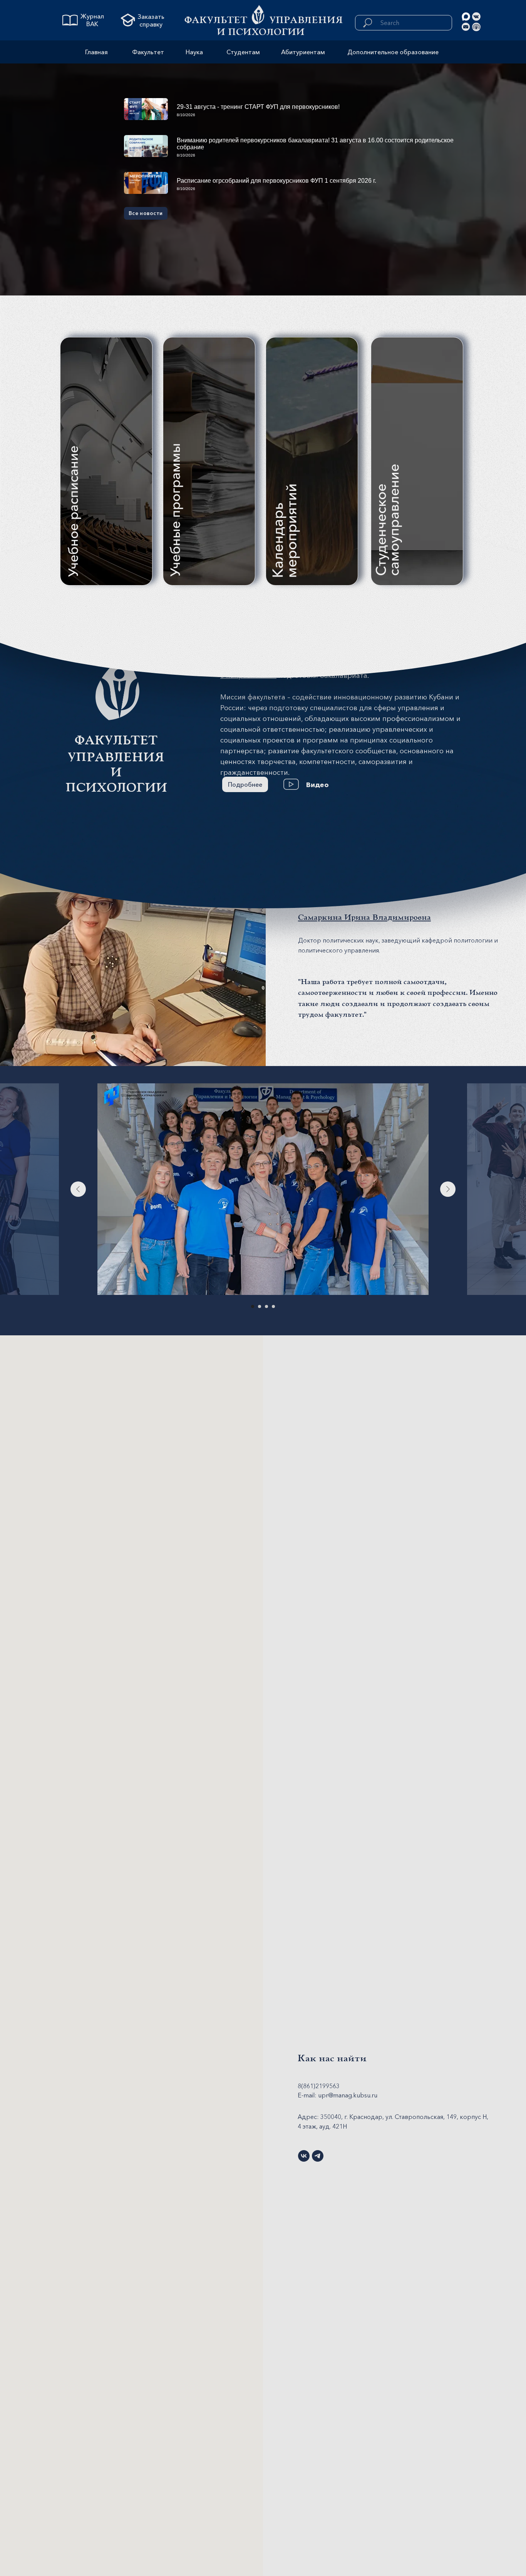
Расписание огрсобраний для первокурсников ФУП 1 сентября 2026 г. (276, 181)
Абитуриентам (303, 52)
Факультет (216, 20)
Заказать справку (151, 20)
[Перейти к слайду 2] (260, 1306)
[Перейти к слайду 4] (273, 1306)
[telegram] (318, 2156)
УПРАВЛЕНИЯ (306, 20)
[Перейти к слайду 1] (253, 1306)
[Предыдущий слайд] (78, 1189)
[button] (291, 784)
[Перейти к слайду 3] (266, 1306)
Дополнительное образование (393, 52)
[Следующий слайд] (448, 1189)
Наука (194, 52)
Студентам (243, 52)
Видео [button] (317, 785)
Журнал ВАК (92, 20)
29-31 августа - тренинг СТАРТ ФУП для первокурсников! (258, 107)
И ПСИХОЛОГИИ (261, 32)
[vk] (304, 2156)
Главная (96, 52)
